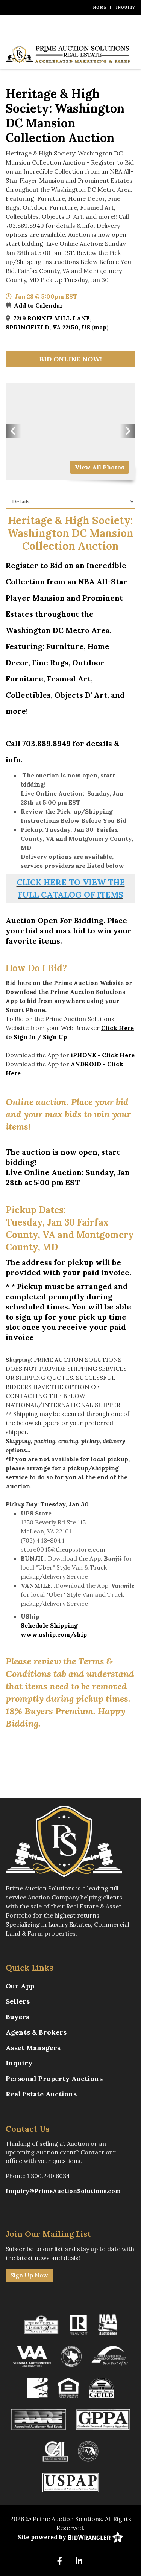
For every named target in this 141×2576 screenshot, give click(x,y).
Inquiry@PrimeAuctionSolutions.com (63, 2191)
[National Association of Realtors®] (79, 2324)
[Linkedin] (79, 2562)
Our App (20, 1986)
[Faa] (88, 2450)
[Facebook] (60, 2562)
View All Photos (99, 467)
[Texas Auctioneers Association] (71, 2355)
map (100, 327)
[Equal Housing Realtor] (68, 2387)
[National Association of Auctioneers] (108, 2324)
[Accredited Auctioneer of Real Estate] (39, 2419)
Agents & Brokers (36, 2032)
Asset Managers (33, 2048)
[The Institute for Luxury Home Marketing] (41, 2324)
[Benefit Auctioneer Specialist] (37, 2387)
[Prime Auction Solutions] (68, 54)
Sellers (18, 2001)
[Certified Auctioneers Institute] (55, 2450)
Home (100, 7)
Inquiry (126, 7)
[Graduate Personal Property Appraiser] (103, 2419)
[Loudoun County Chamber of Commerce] (110, 2355)
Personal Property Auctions (54, 2078)
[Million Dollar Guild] (102, 2387)
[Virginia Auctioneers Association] (32, 2355)
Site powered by (42, 2537)
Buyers (17, 2017)
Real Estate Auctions (41, 2094)
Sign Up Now (29, 2275)
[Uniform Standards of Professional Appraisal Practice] (71, 2482)
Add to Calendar (38, 305)
